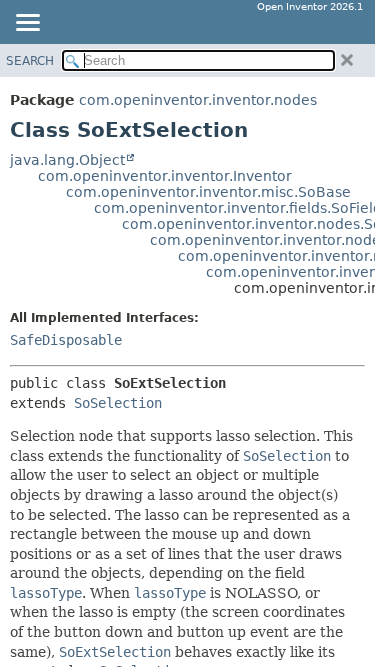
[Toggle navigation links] (27, 24)
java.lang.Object (67, 160)
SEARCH (30, 61)
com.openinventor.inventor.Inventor (165, 176)
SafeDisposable (66, 340)
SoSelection (118, 403)
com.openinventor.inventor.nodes (198, 100)
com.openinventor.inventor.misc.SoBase (208, 192)
